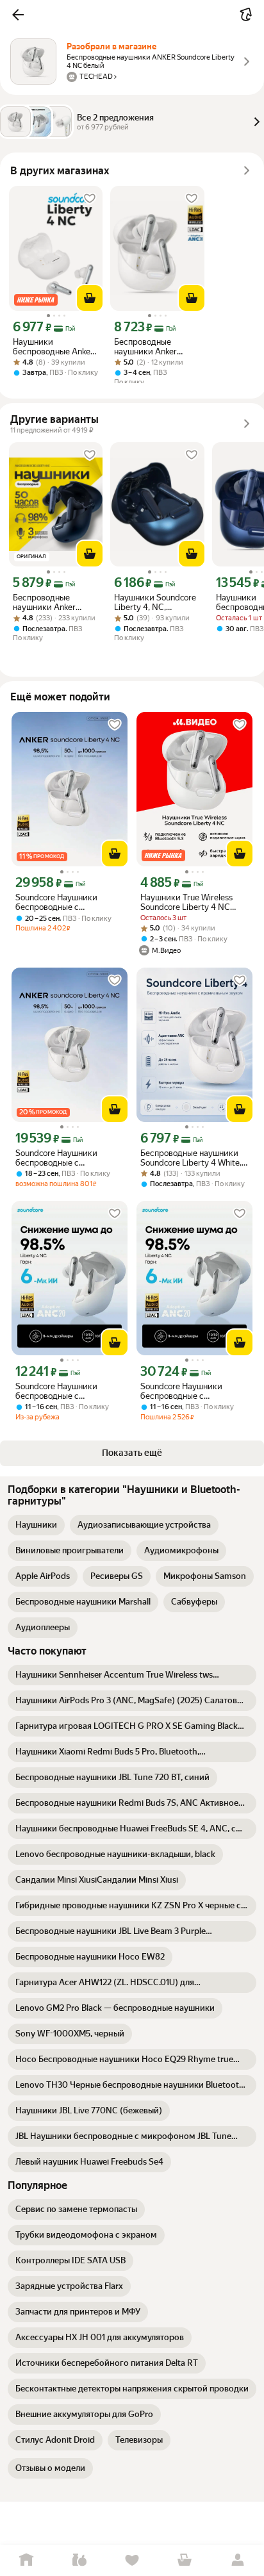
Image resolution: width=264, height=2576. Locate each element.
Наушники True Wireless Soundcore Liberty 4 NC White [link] (186, 902)
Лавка (79, 2560)
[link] (36, 1525)
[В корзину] (90, 298)
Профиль (238, 2560)
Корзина (185, 2560)
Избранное (132, 2560)
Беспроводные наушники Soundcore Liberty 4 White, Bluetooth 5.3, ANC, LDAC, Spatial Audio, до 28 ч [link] (191, 1158)
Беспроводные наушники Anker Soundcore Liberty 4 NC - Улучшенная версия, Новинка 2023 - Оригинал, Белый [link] (152, 347)
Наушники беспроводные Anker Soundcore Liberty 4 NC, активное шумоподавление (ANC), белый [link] (53, 347)
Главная (26, 2560)
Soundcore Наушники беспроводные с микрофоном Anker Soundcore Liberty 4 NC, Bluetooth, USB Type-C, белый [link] (61, 902)
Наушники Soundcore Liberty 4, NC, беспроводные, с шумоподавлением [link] (155, 602)
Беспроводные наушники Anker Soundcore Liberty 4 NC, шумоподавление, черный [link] (55, 602)
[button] (18, 15)
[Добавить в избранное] (90, 199)
